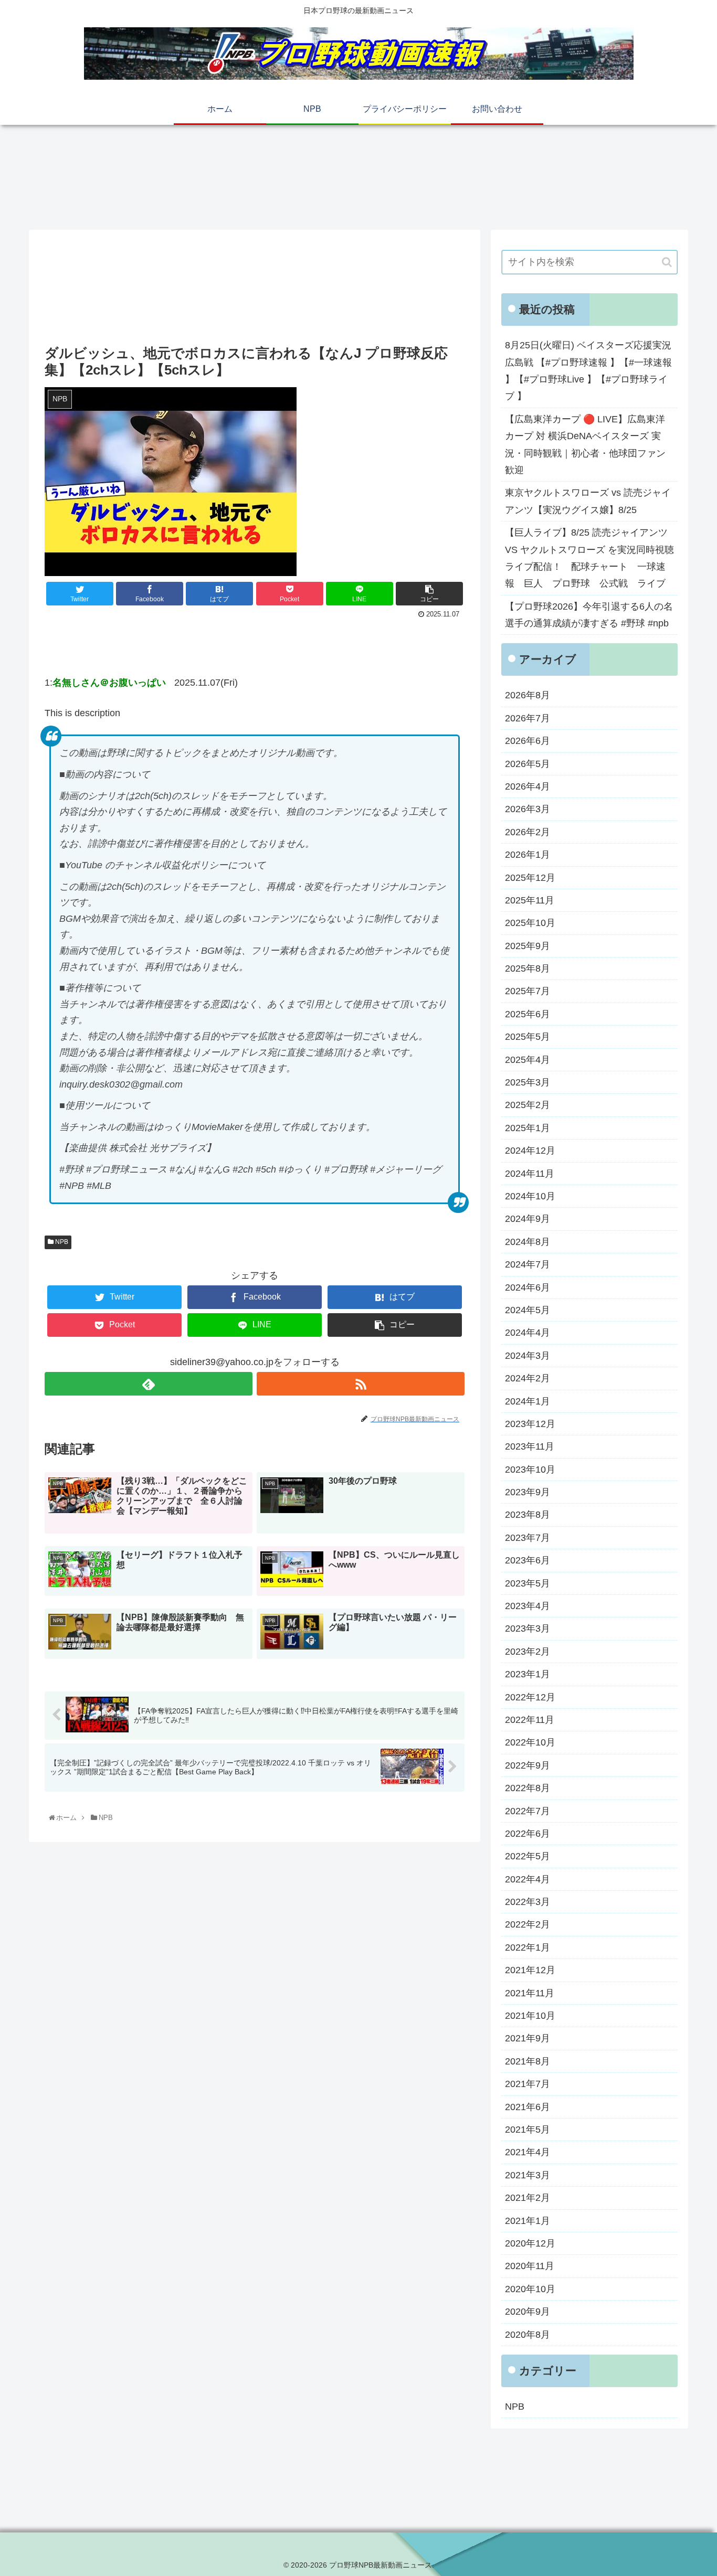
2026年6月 (528, 741)
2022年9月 (528, 1765)
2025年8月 (528, 968)
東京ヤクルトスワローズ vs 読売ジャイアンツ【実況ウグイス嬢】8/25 (588, 501)
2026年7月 (528, 718)
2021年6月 (528, 2107)
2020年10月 (530, 2289)
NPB (61, 1242)
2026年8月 (528, 695)
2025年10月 (530, 923)
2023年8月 (528, 1515)
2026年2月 (528, 832)
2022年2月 (528, 1924)
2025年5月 (528, 1037)
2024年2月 (528, 1378)
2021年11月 (530, 1993)
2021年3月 (528, 2175)
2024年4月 (528, 1333)
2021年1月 (528, 2221)
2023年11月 (530, 1446)
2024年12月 (530, 1151)
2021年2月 (528, 2198)
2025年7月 (528, 991)
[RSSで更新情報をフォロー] (361, 1384)
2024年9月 (528, 1219)
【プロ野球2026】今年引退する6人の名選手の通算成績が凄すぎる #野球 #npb (589, 615)
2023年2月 (528, 1652)
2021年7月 (528, 2084)
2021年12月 (530, 1970)
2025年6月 (528, 1014)
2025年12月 (530, 878)
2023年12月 (530, 1424)
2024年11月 (530, 1174)
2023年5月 (528, 1583)
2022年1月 (528, 1947)
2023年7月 (528, 1538)
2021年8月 (528, 2061)
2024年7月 (528, 1264)
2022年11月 (530, 1720)
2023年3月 (528, 1628)
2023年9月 (528, 1492)
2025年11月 (530, 900)
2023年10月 (530, 1470)
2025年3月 (528, 1082)
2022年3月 (528, 1902)
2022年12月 (530, 1697)
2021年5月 (528, 2130)
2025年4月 (528, 1060)
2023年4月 (528, 1606)
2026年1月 (528, 855)
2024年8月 (528, 1242)
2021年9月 (528, 2038)
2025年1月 (528, 1128)
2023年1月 (528, 1674)
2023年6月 (528, 1560)
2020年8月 (528, 2335)
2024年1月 (528, 1401)
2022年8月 (528, 1788)
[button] (667, 262)
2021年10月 (530, 2016)
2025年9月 (528, 946)
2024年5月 (528, 1310)
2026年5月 (528, 764)
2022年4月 (528, 1879)
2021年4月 (528, 2152)
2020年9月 (528, 2312)
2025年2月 (528, 1105)
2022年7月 (528, 1811)
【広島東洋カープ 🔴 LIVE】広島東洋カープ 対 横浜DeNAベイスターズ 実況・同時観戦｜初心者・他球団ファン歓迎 (585, 445)
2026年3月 (528, 809)
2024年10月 (530, 1196)
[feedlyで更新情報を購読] (149, 1384)
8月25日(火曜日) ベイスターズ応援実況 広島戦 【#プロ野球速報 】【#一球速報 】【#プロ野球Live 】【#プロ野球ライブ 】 (588, 371)
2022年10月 (530, 1742)
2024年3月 (528, 1356)
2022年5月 (528, 1856)
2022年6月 (528, 1834)
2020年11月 (530, 2266)
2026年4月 (528, 786)
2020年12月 (530, 2243)
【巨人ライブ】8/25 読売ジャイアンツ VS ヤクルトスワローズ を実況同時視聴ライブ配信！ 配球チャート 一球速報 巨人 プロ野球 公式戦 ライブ (589, 558)
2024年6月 (528, 1287)
